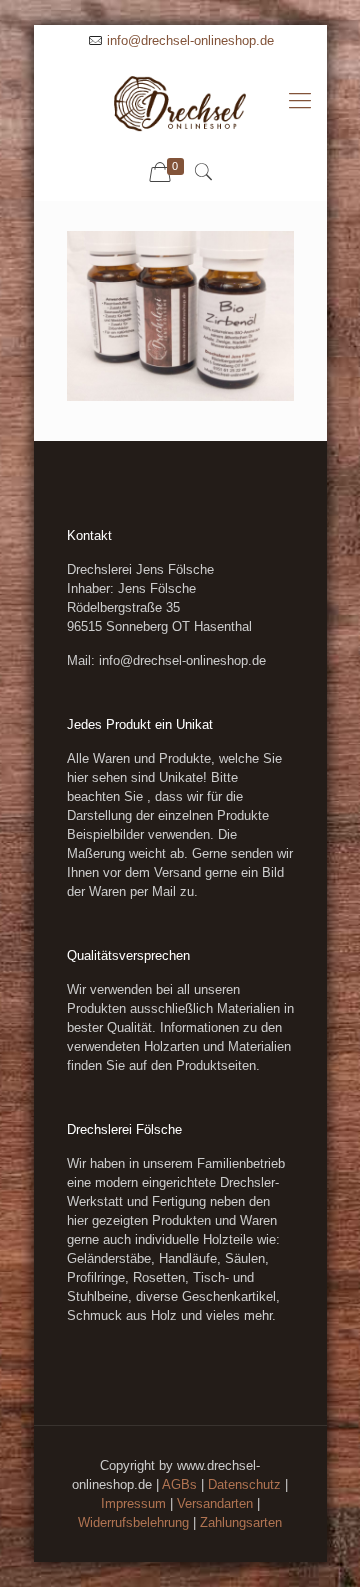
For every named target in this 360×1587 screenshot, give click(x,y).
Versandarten (215, 1503)
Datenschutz (244, 1484)
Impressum (133, 1503)
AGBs (179, 1484)
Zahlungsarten (241, 1522)
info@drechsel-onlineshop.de (190, 40)
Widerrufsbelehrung (133, 1522)
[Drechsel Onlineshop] (180, 101)
